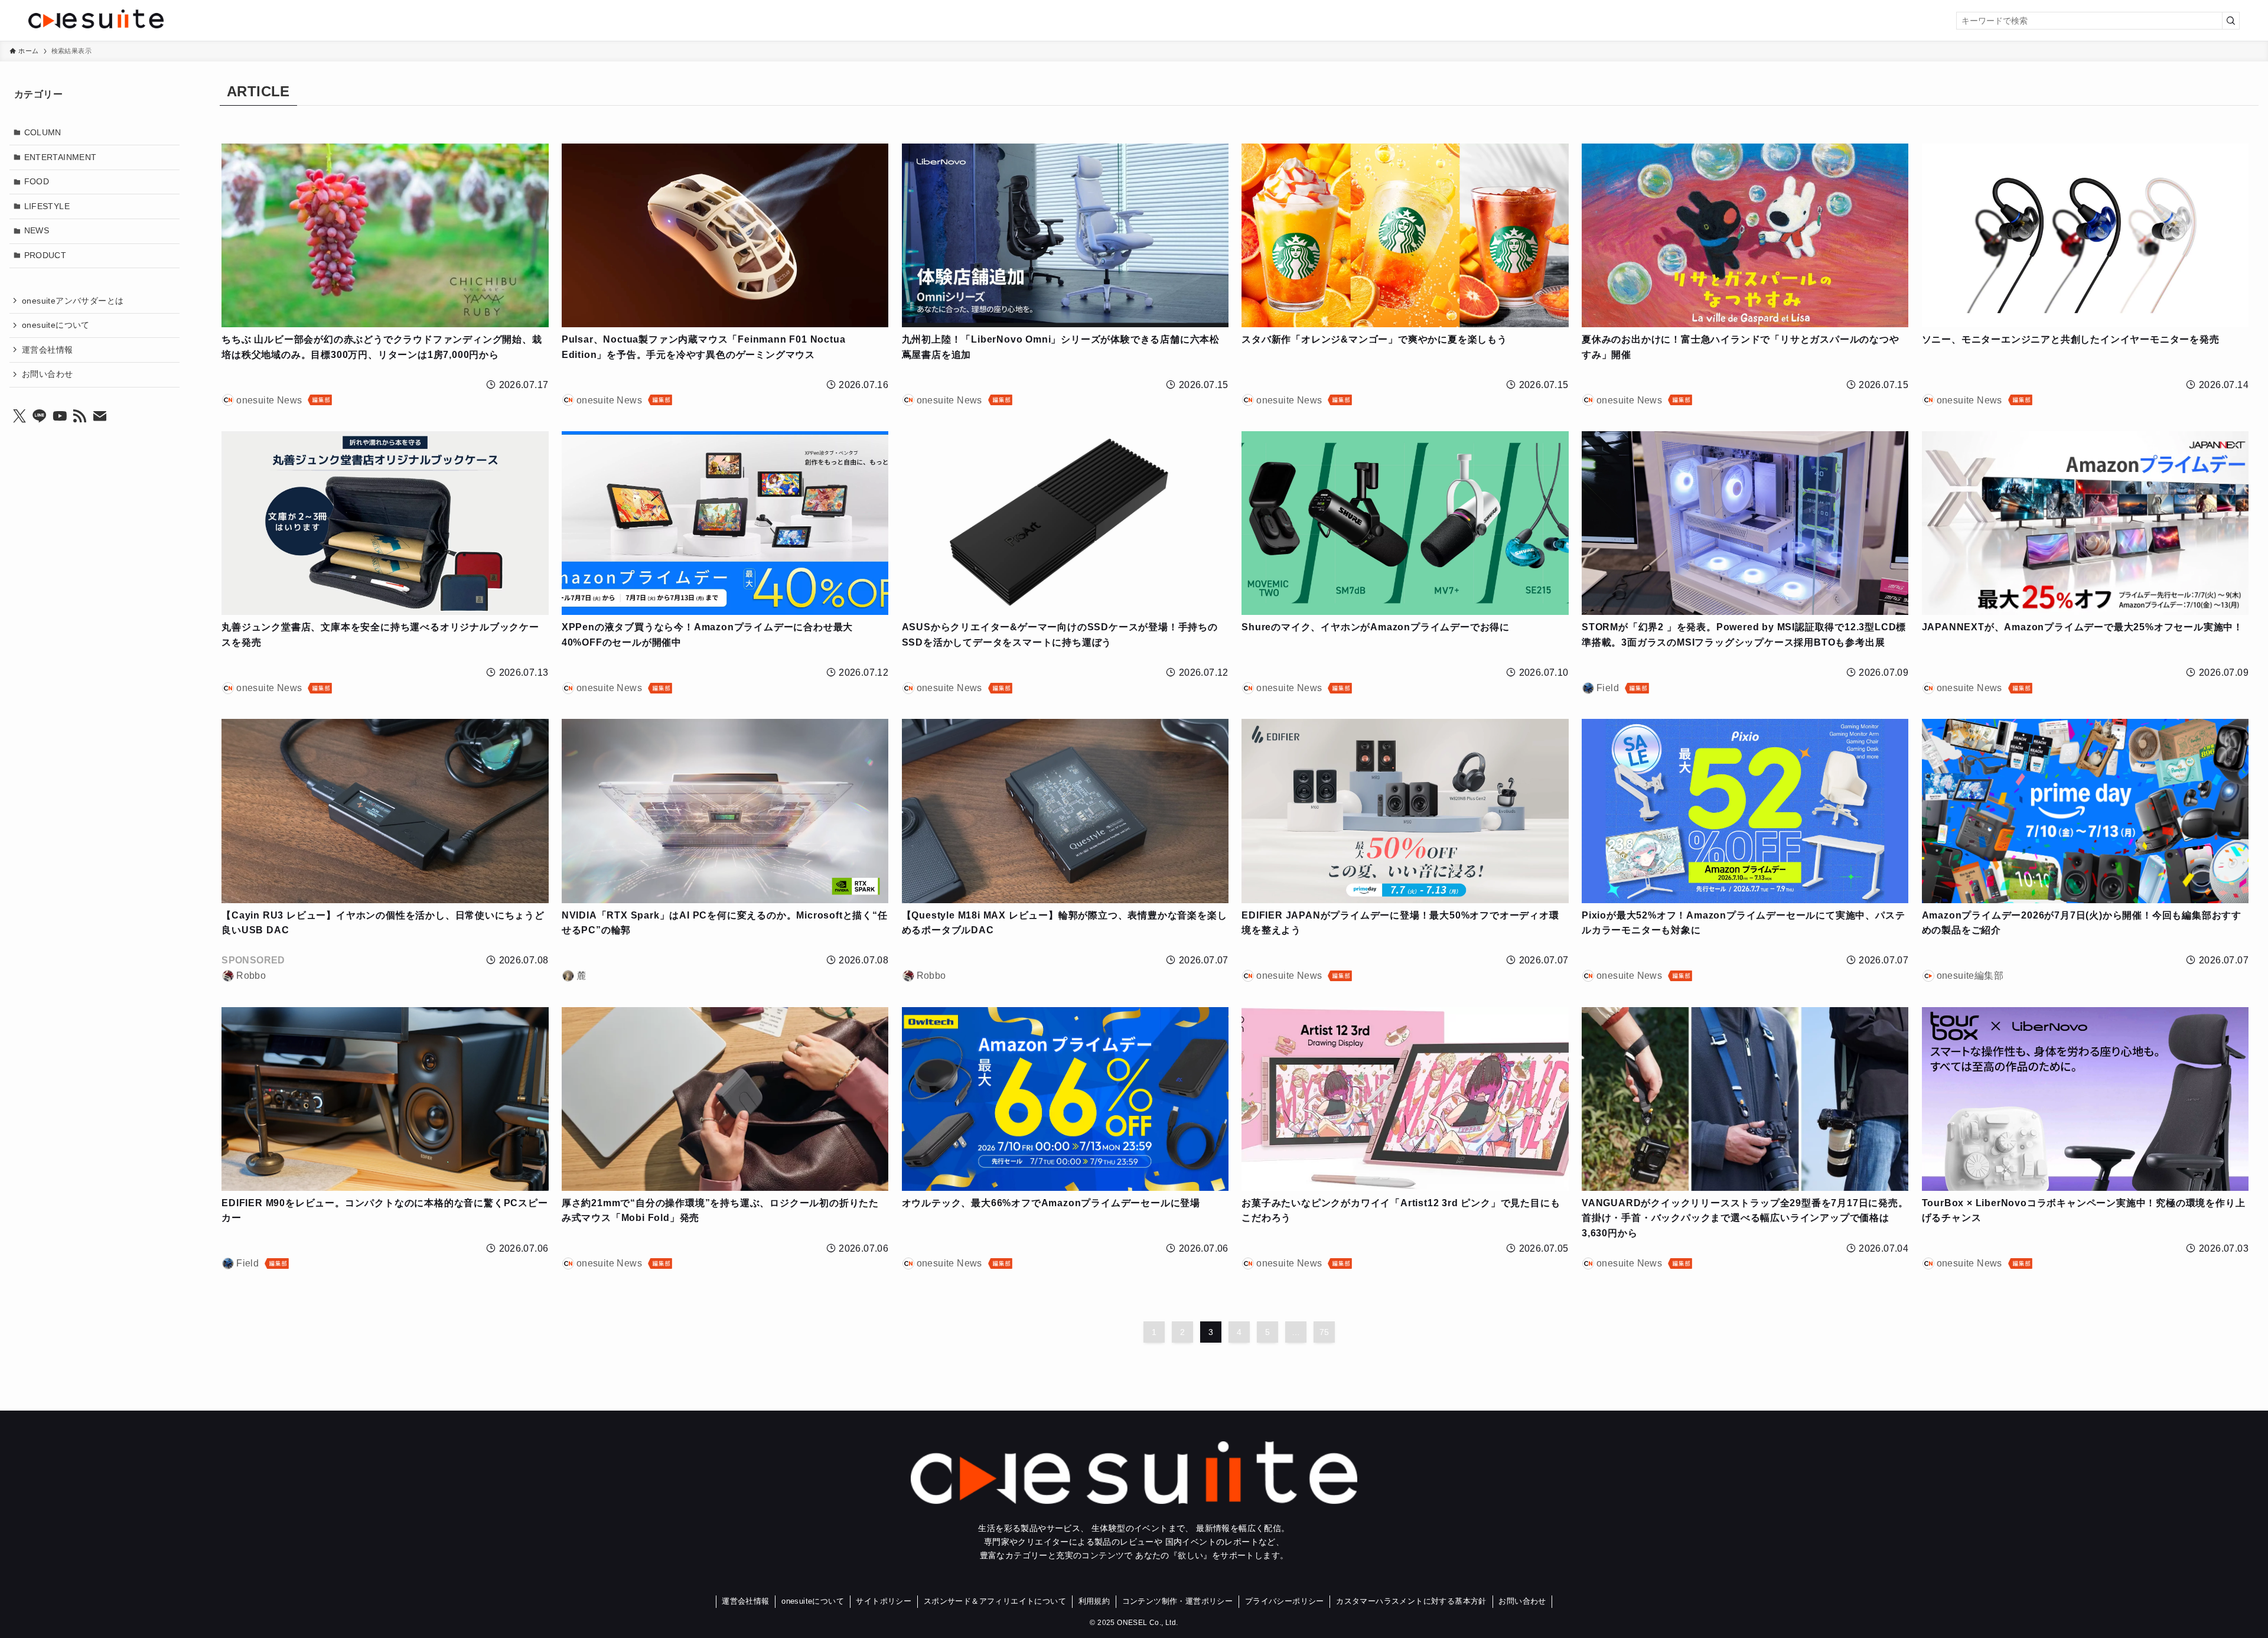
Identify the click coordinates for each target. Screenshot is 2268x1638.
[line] (40, 416)
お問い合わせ (47, 374)
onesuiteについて (56, 325)
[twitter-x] (19, 416)
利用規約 (1094, 1601)
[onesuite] (397, 19)
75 (1324, 1332)
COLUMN (43, 132)
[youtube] (60, 416)
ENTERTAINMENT (61, 157)
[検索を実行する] (2231, 21)
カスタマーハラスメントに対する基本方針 (1411, 1601)
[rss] (80, 416)
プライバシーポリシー (1285, 1601)
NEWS (37, 230)
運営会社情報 (47, 349)
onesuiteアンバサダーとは (73, 300)
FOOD (37, 181)
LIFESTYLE (47, 206)
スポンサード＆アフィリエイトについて (995, 1601)
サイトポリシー (884, 1601)
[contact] (100, 416)
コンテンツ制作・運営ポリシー (1178, 1601)
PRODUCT (45, 255)
